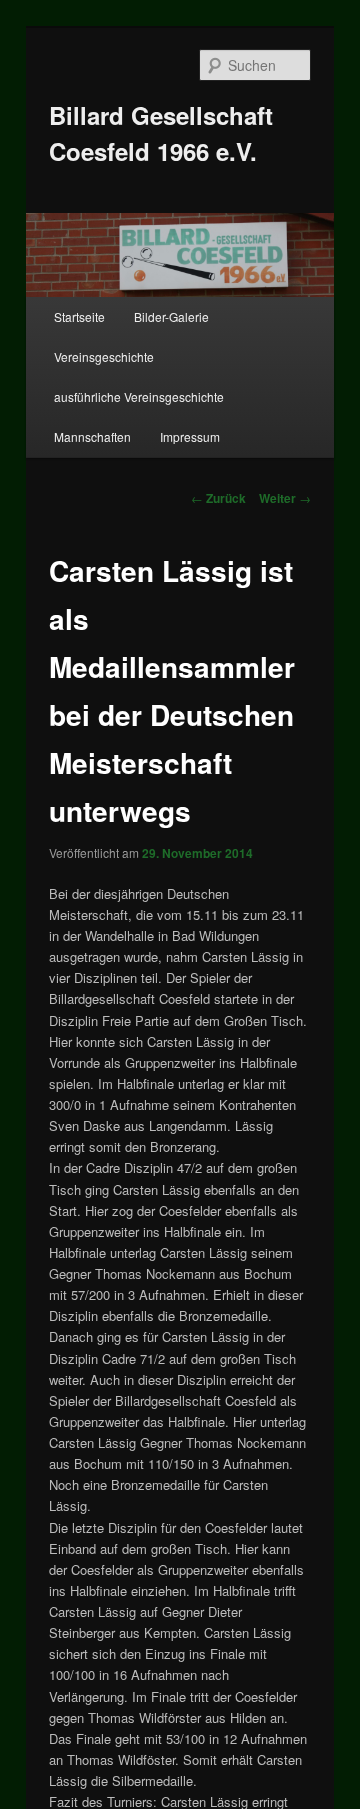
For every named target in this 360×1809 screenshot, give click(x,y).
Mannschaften (92, 436)
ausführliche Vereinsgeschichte (139, 396)
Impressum (190, 436)
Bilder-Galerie (171, 316)
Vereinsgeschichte (104, 356)
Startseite (79, 316)
